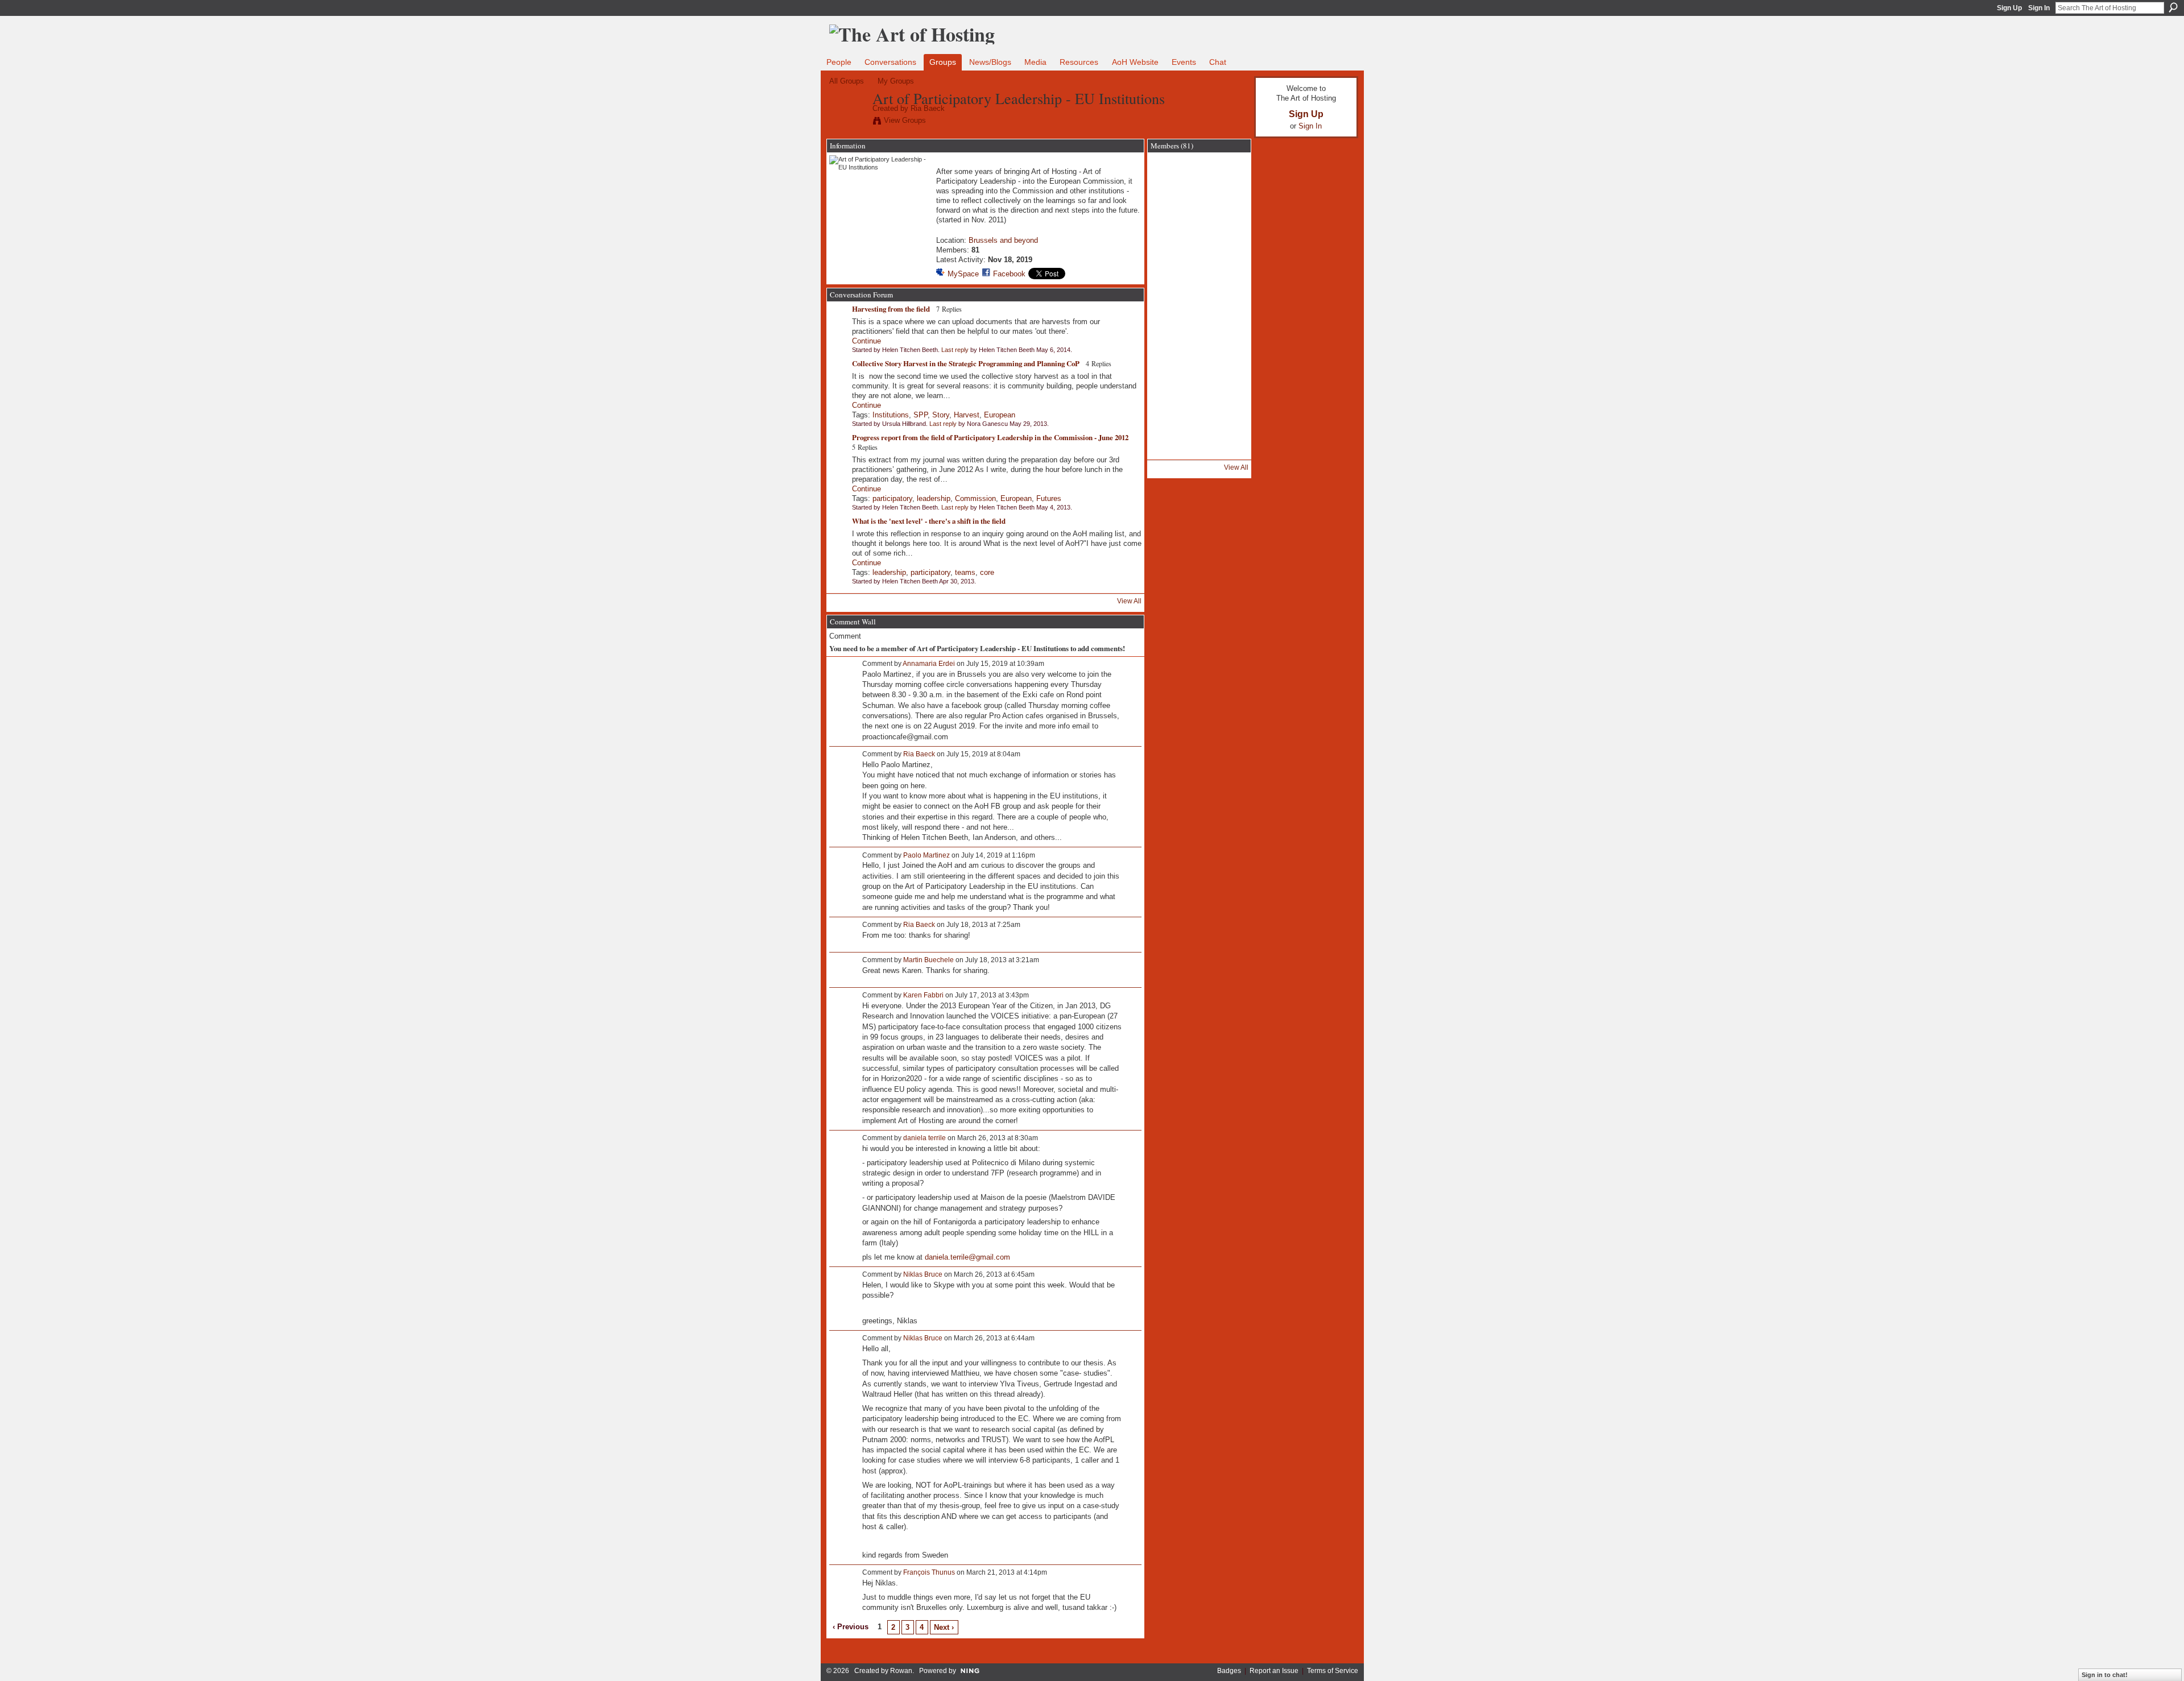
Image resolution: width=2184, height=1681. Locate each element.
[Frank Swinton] (1199, 331)
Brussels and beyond (1003, 240)
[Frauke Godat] (1229, 301)
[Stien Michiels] (1229, 452)
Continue (866, 341)
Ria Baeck (928, 108)
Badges (1229, 1671)
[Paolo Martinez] (1169, 331)
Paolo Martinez (926, 855)
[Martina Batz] (1199, 391)
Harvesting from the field (891, 309)
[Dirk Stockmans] (1229, 180)
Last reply (955, 350)
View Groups (905, 120)
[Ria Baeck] (847, 122)
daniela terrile (925, 1138)
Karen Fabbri (923, 995)
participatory (892, 498)
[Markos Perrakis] (1199, 421)
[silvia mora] (1169, 452)
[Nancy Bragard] (1199, 271)
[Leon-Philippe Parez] (1229, 331)
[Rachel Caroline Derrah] (1169, 271)
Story (941, 415)
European (1000, 415)
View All (1129, 601)
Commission (975, 498)
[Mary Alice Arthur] (1199, 210)
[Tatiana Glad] (1169, 210)
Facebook (1009, 274)
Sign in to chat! (2105, 1675)
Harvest (967, 415)
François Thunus (929, 1572)
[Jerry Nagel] (1169, 361)
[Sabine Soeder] (1199, 452)
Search (2173, 7)
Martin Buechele (928, 960)
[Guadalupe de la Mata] (1169, 391)
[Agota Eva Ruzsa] (1229, 210)
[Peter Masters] (1229, 271)
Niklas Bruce (923, 1274)
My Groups (896, 81)
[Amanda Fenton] (1229, 241)
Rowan (901, 1671)
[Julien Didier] (1169, 421)
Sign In (2039, 8)
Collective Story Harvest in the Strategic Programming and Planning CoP (966, 363)
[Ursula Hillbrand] (1169, 241)
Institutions (891, 415)
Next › (944, 1627)
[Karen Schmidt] (1229, 391)
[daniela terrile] (1199, 301)
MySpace (963, 274)
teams (965, 572)
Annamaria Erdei (929, 664)
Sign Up (2009, 8)
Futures (1049, 498)
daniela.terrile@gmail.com (967, 1257)
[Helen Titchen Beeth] (1169, 180)
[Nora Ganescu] (1199, 241)
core (987, 572)
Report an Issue (1274, 1671)
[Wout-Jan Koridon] (1169, 301)
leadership (934, 498)
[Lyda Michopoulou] (1229, 421)
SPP (921, 415)
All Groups (847, 81)
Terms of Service (1333, 1671)
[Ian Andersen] (1199, 361)
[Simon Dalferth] (1229, 361)
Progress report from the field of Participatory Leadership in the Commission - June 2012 (990, 437)
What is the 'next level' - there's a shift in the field (929, 521)
